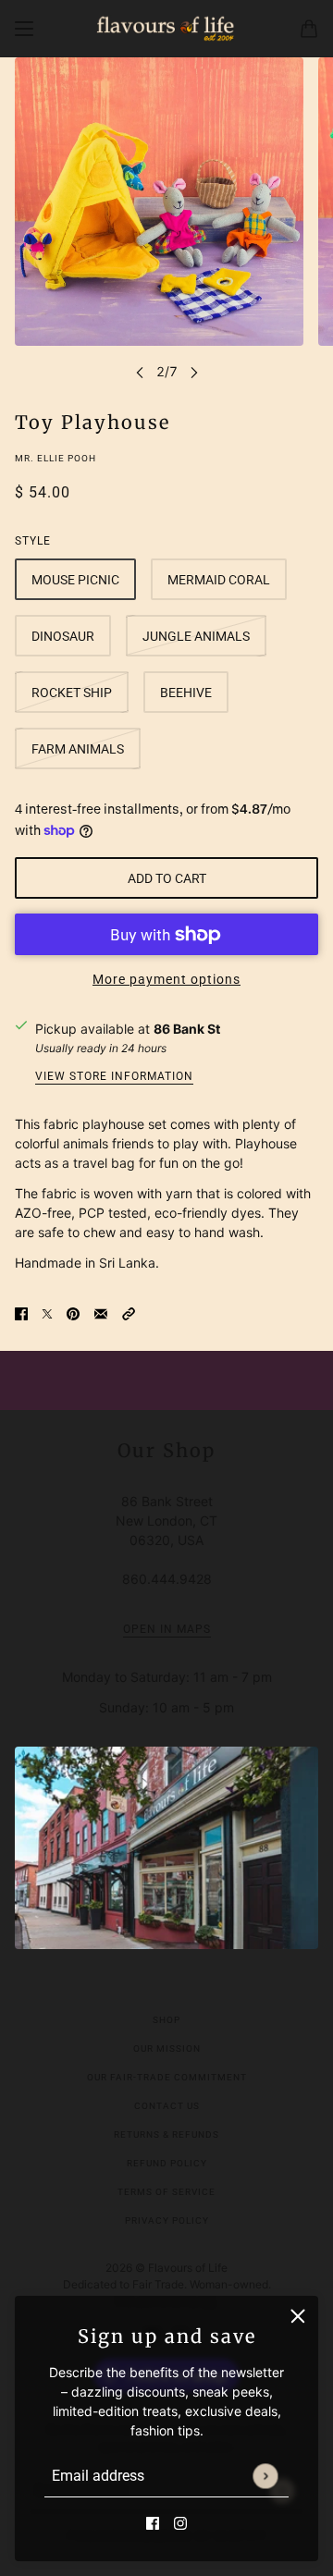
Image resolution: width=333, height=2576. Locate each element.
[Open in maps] (166, 1848)
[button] (129, 1312)
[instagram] (180, 2522)
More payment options (166, 979)
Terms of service (166, 2192)
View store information (114, 1077)
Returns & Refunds (166, 2134)
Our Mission (167, 2049)
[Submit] (265, 2476)
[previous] (140, 371)
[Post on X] (47, 1312)
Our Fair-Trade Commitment (167, 2077)
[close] (298, 2316)
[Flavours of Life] (166, 29)
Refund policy (167, 2163)
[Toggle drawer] (24, 29)
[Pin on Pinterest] (73, 1312)
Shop (166, 2020)
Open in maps (167, 1630)
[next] (194, 371)
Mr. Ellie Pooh (55, 458)
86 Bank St (187, 1029)
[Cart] (309, 29)
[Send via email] (101, 1312)
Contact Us (167, 2106)
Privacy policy (167, 2220)
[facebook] (153, 2522)
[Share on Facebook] (21, 1312)
